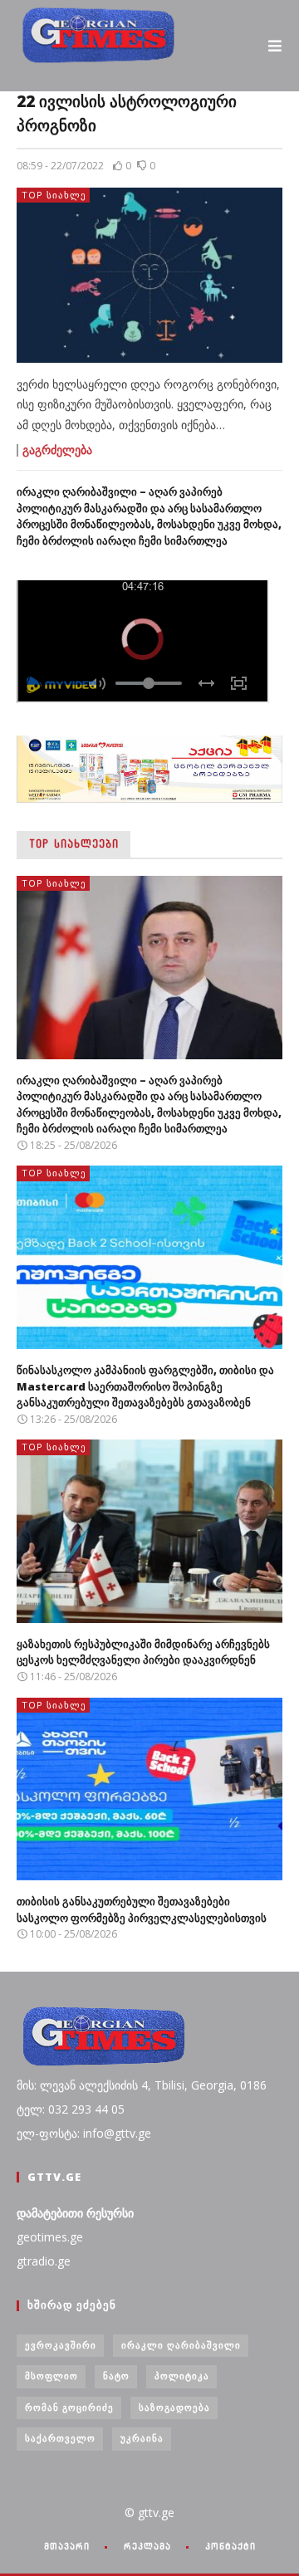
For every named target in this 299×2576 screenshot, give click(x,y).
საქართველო (60, 2438)
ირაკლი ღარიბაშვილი (181, 2345)
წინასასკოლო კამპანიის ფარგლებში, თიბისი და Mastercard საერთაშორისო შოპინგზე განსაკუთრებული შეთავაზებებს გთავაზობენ (145, 1386)
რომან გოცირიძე (69, 2407)
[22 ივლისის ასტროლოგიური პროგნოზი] (149, 275)
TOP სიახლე (54, 195)
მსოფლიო (51, 2376)
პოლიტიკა (182, 2376)
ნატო (116, 2376)
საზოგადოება (174, 2407)
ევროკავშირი (61, 2345)
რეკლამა (147, 2546)
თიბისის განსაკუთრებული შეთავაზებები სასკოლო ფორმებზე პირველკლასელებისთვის (142, 1909)
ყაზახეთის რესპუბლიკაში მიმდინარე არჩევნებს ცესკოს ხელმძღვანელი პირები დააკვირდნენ (143, 1652)
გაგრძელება (57, 450)
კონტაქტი (230, 2546)
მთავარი (67, 2546)
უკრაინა (142, 2438)
